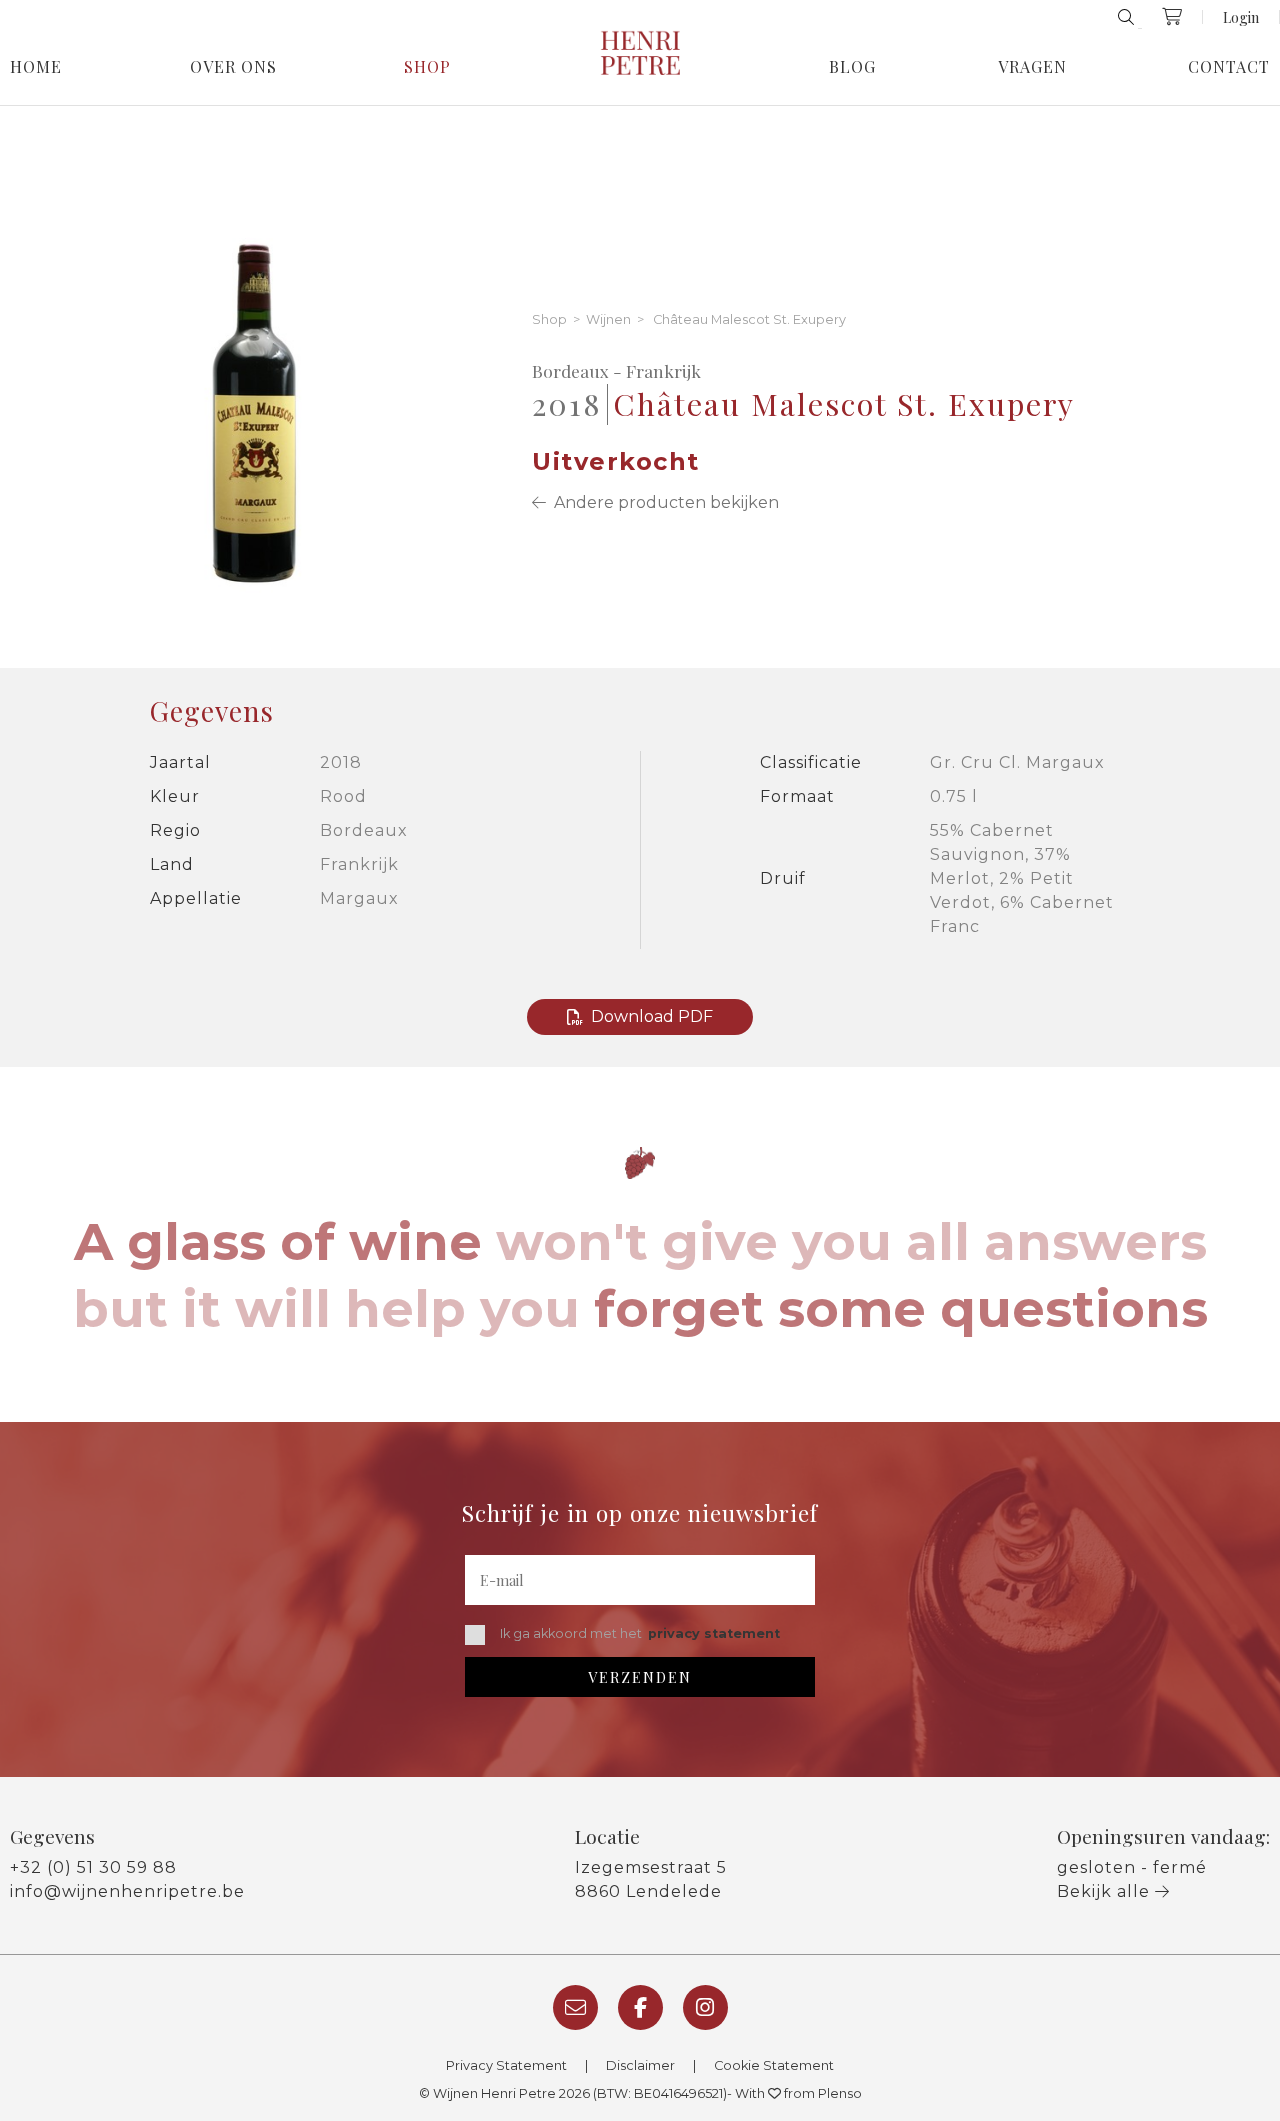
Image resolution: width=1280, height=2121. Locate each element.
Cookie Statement (774, 2065)
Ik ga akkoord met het (640, 1633)
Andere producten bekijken (662, 502)
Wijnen (608, 320)
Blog (852, 67)
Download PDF (652, 1016)
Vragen (1032, 67)
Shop (427, 67)
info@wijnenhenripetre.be (127, 1891)
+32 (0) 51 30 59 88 (93, 1867)
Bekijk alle (1106, 1891)
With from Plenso (798, 2093)
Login (1241, 17)
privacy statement (714, 1633)
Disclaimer (640, 2065)
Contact (1229, 67)
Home (36, 67)
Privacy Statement (506, 2065)
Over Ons (233, 67)
